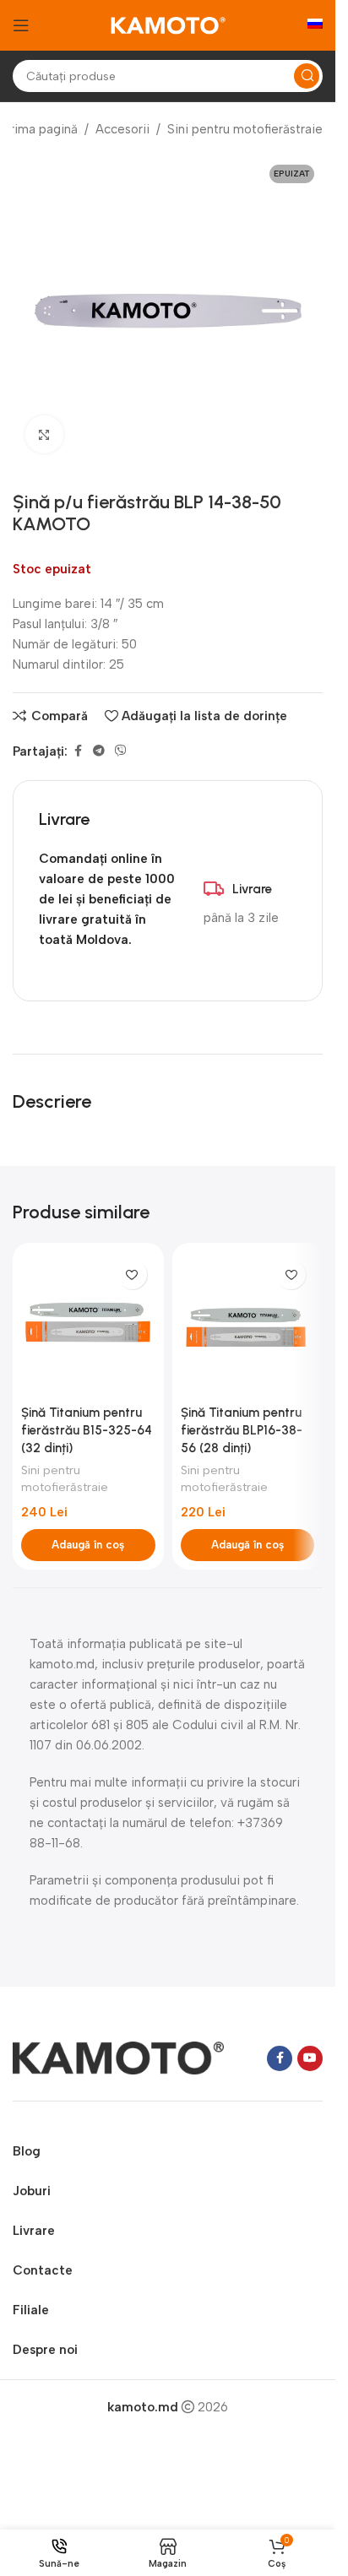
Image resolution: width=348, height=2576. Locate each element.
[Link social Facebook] (78, 751)
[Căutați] (307, 76)
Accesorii (122, 129)
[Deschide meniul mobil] (21, 25)
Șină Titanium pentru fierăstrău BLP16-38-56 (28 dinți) (242, 1430)
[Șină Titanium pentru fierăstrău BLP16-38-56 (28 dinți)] (248, 1324)
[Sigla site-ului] (168, 24)
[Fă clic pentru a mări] (44, 434)
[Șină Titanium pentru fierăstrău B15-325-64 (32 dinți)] (88, 1324)
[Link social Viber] (121, 751)
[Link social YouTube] (310, 2058)
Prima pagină (40, 129)
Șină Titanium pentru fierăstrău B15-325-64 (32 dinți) (87, 1430)
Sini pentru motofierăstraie (245, 129)
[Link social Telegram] (99, 751)
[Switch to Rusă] (315, 25)
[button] (88, 1545)
